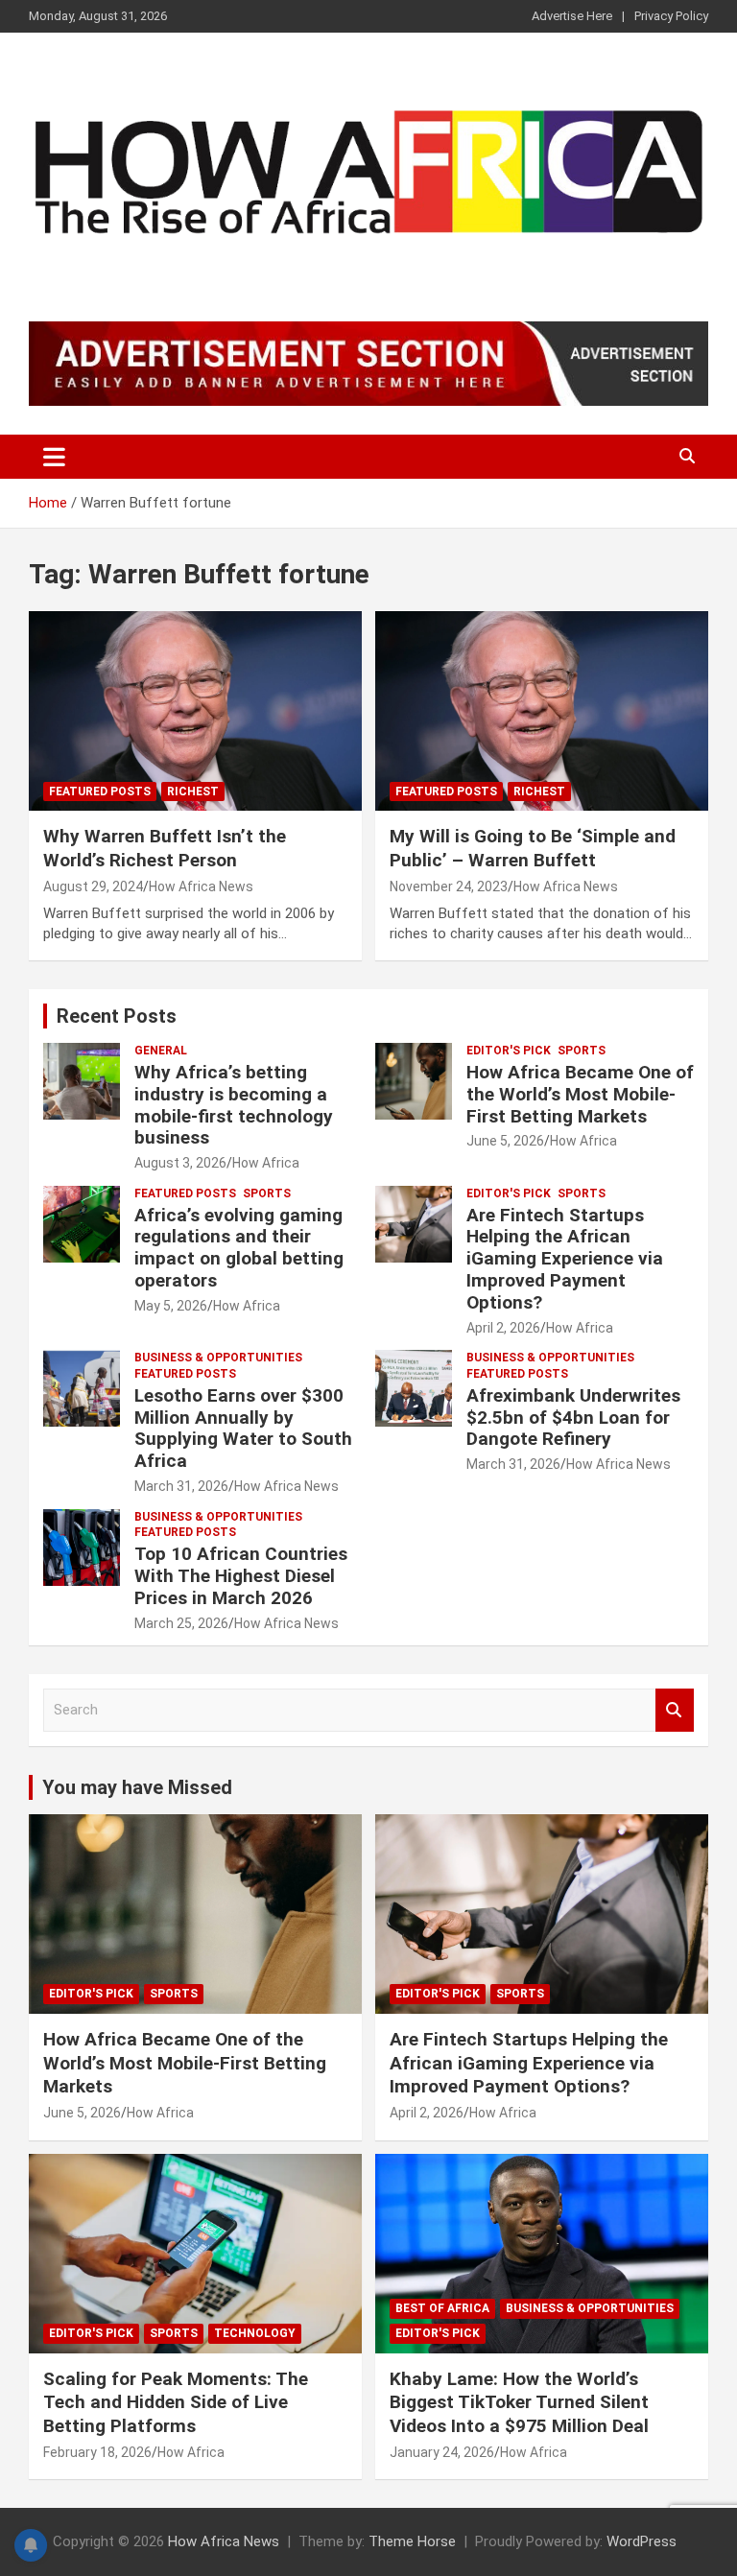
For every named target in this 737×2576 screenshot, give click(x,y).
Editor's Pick (509, 1051)
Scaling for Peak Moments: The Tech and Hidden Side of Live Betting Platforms (176, 2402)
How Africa (266, 1163)
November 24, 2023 (449, 886)
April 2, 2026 (503, 1328)
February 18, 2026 (97, 2452)
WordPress (642, 2541)
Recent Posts (117, 1016)
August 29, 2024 (93, 886)
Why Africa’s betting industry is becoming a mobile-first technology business (234, 1105)
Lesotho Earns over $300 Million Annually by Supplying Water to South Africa (243, 1428)
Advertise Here (572, 16)
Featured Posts (100, 792)
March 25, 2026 (181, 1623)
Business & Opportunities (218, 1358)
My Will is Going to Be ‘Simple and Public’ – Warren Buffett (533, 848)
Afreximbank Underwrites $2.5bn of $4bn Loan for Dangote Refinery (573, 1418)
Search (675, 1710)
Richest (193, 792)
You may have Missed (137, 1787)
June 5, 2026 (505, 1141)
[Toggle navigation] (54, 457)
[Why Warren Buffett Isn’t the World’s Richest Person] (195, 711)
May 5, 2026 (171, 1306)
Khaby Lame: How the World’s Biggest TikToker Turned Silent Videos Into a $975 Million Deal (519, 2402)
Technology (255, 2333)
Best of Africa (442, 2308)
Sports (582, 1051)
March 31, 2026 (181, 1486)
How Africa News (201, 886)
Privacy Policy (671, 16)
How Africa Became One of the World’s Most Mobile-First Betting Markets (580, 1094)
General (161, 1051)
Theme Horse (412, 2541)
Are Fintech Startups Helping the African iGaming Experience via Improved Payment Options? (565, 1259)
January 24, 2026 (442, 2452)
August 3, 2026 (180, 1163)
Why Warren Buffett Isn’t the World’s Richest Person (165, 848)
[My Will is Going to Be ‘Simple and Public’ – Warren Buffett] (542, 711)
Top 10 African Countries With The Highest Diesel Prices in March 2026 (241, 1576)
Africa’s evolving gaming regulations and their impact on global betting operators (239, 1248)
